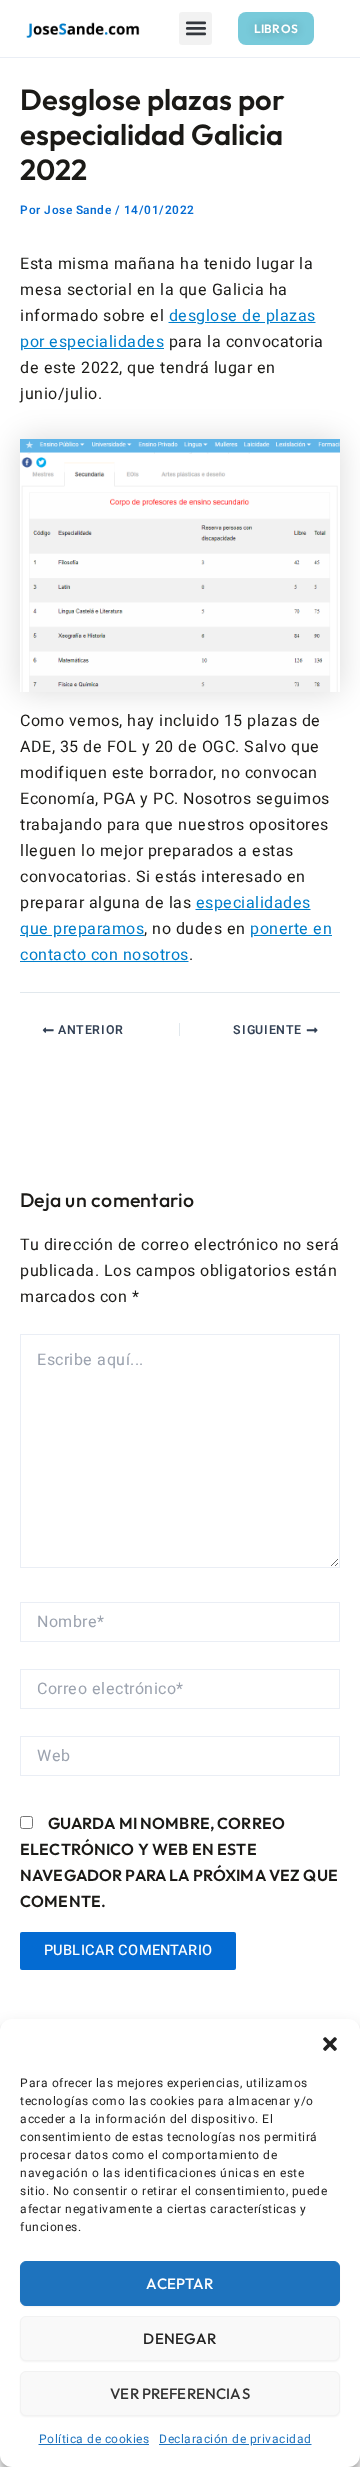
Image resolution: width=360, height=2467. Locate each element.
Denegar (179, 2338)
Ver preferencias (179, 2393)
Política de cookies (94, 2439)
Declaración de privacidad (235, 2439)
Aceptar (179, 2283)
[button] (330, 2044)
